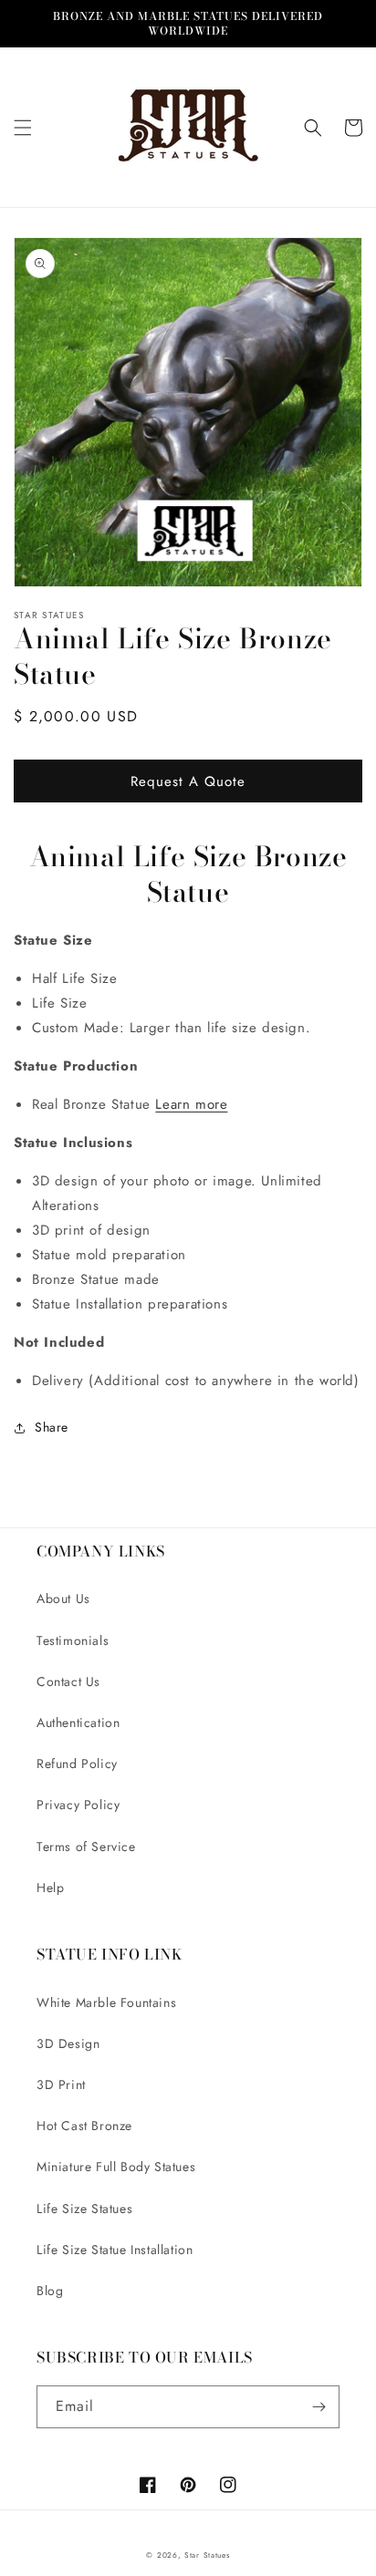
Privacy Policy (78, 1805)
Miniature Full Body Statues (116, 2167)
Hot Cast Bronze (84, 2126)
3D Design (68, 2043)
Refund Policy (77, 1764)
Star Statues (207, 2555)
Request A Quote (188, 781)
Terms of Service (86, 1847)
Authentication (78, 1723)
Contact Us (68, 1681)
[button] (23, 128)
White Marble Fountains (106, 2002)
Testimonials (73, 1640)
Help (50, 1888)
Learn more (191, 1104)
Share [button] (52, 1427)
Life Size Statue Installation (115, 2250)
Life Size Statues (84, 2209)
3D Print (61, 2085)
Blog (50, 2291)
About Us (63, 1598)
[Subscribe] (319, 2407)
